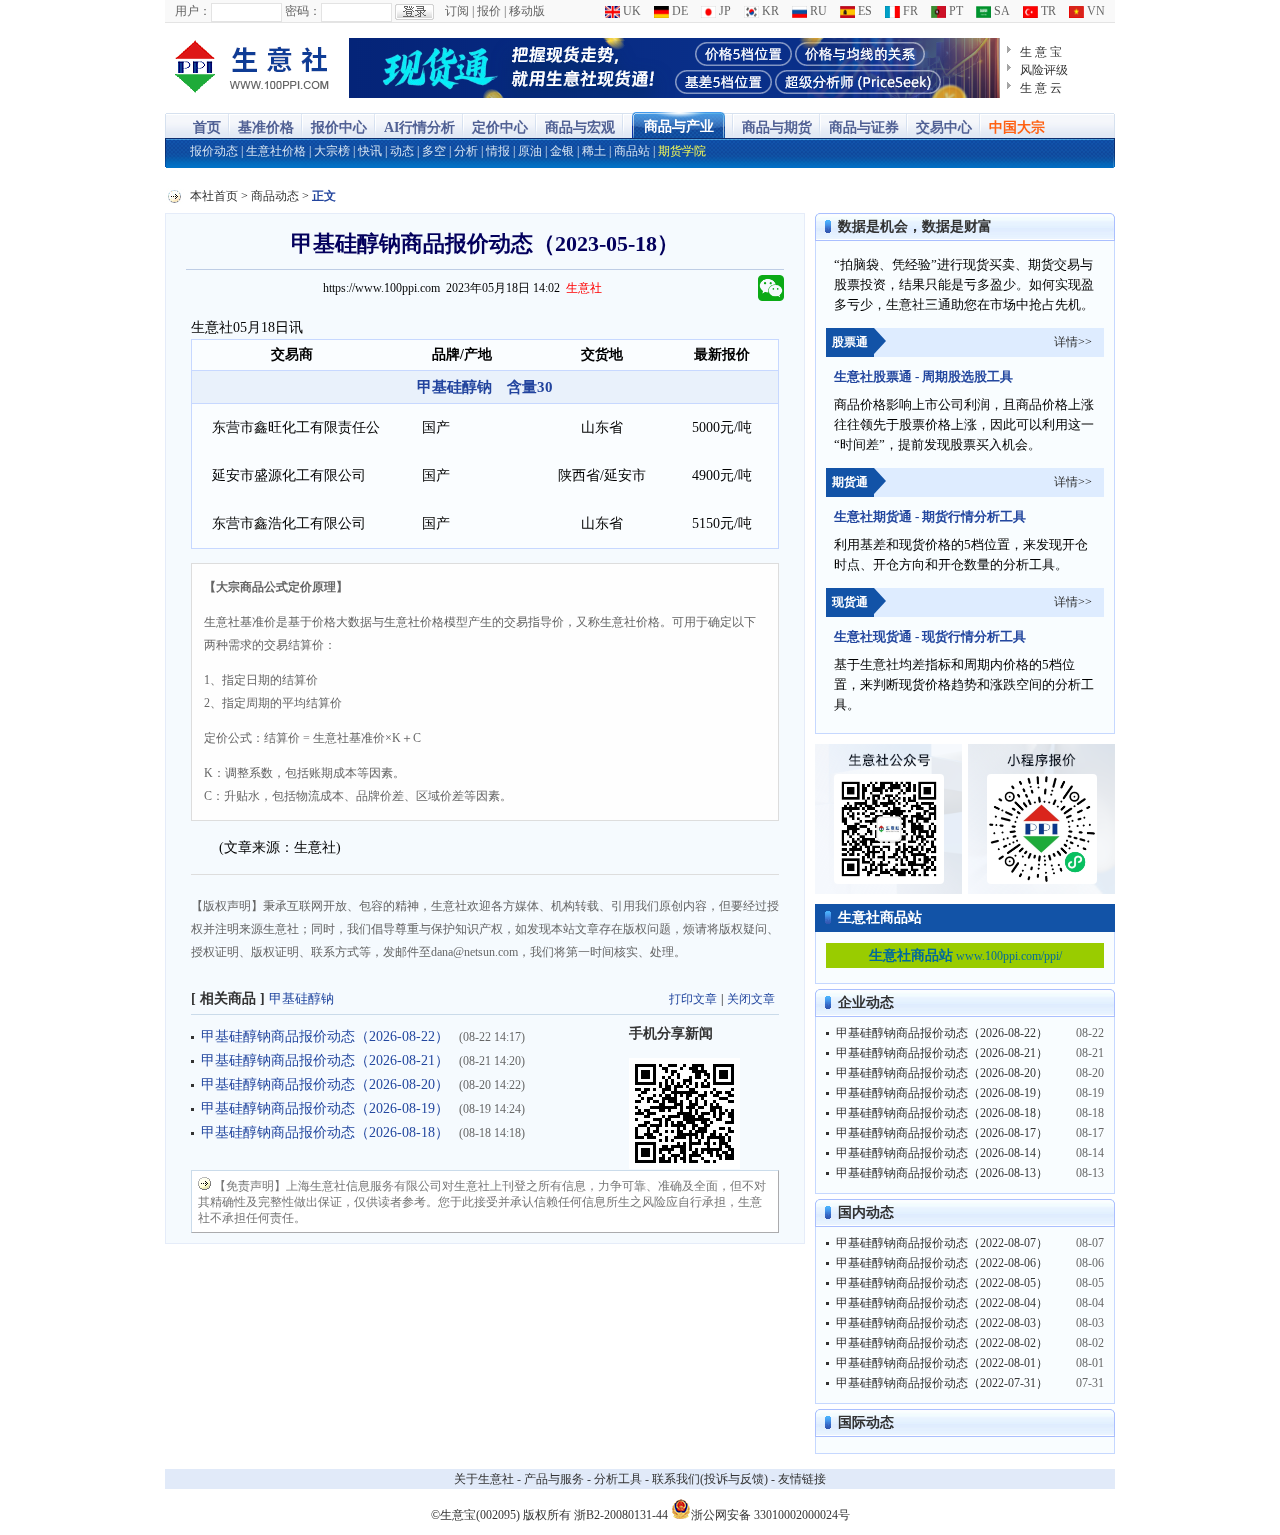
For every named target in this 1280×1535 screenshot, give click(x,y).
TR (1047, 11)
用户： (193, 11)
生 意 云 (1041, 88)
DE (678, 11)
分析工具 (618, 1479)
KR (769, 11)
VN (1094, 11)
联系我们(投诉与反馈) (710, 1479)
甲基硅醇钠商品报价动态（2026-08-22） (325, 1036)
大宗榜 (332, 151)
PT (954, 11)
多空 (434, 151)
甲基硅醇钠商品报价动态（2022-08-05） (942, 1283)
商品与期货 (777, 127)
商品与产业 (679, 126)
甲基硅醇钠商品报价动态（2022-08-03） (942, 1323)
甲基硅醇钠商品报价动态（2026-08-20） (325, 1084)
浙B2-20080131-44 (621, 1515)
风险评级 (1044, 70)
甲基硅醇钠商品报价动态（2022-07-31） (942, 1383)
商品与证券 (864, 127)
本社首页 (214, 196)
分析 (466, 151)
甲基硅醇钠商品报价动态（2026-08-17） (942, 1133)
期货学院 (682, 151)
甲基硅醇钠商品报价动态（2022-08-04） (942, 1303)
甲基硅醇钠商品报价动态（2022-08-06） (942, 1263)
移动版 (527, 11)
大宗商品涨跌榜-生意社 (252, 68)
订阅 (457, 11)
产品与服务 (554, 1479)
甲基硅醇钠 (301, 998)
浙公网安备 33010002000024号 (770, 1513)
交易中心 (944, 127)
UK (630, 11)
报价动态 (214, 151)
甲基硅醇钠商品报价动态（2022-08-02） (942, 1343)
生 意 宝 (1041, 52)
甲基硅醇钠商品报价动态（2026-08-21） (325, 1060)
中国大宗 (1017, 127)
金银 (562, 151)
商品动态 (275, 196)
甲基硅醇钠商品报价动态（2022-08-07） (942, 1243)
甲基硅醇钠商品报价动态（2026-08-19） (325, 1108)
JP (723, 11)
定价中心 (500, 127)
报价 (489, 11)
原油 (530, 151)
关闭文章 (751, 999)
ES (863, 11)
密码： (303, 11)
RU (817, 11)
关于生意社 (484, 1479)
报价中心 (339, 127)
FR (909, 11)
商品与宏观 (580, 127)
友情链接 (802, 1479)
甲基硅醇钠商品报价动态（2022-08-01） (942, 1363)
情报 (498, 151)
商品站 (632, 151)
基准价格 (266, 127)
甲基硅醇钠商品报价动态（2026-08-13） (942, 1173)
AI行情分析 (419, 127)
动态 (402, 151)
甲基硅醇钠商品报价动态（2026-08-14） (942, 1153)
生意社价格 (276, 151)
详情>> (1073, 342)
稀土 (594, 151)
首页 (207, 127)
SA (1000, 11)
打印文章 (693, 999)
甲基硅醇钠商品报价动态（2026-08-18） (325, 1132)
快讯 (370, 151)
